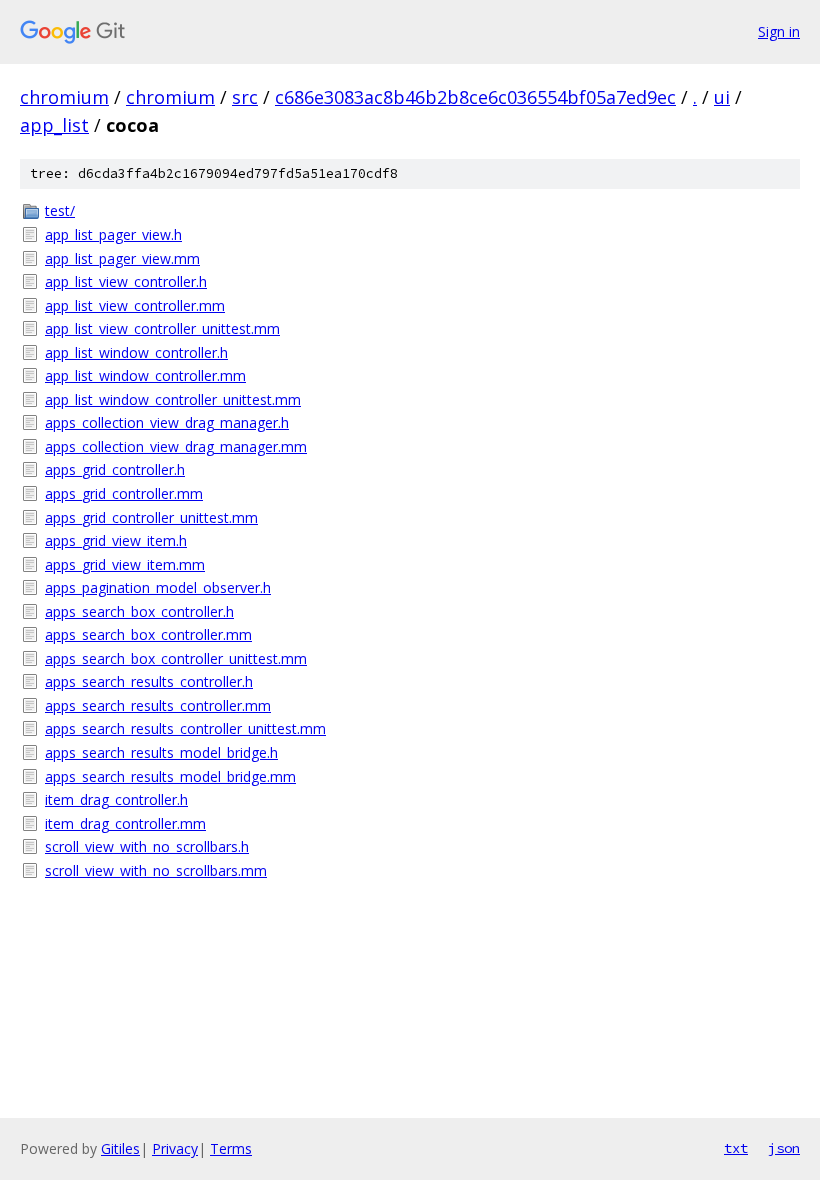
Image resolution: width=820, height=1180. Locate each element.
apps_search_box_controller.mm (148, 634)
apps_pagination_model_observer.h (158, 587)
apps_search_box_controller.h (139, 611)
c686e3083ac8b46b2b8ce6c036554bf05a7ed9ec (475, 97)
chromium (64, 97)
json (784, 1148)
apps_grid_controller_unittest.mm (151, 517)
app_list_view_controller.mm (135, 305)
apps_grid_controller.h (115, 469)
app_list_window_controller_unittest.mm (173, 399)
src (245, 97)
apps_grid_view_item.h (116, 540)
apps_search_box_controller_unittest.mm (176, 658)
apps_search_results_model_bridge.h (161, 752)
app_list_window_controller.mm (145, 375)
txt (736, 1148)
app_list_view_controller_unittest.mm (162, 328)
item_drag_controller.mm (125, 823)
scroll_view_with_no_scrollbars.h (147, 846)
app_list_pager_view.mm (122, 258)
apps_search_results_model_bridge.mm (170, 776)
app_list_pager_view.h (113, 234)
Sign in (779, 31)
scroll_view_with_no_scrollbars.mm (156, 870)
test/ (60, 210)
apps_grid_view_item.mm (125, 564)
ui (722, 97)
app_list (54, 125)
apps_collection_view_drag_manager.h (167, 422)
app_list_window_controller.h (136, 352)
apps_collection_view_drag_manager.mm (176, 446)
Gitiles (120, 1148)
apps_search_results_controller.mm (158, 705)
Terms (231, 1148)
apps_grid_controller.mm (124, 493)
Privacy (175, 1148)
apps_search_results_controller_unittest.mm (185, 728)
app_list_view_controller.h (126, 281)
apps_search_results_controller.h (149, 681)
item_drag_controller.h (116, 799)
